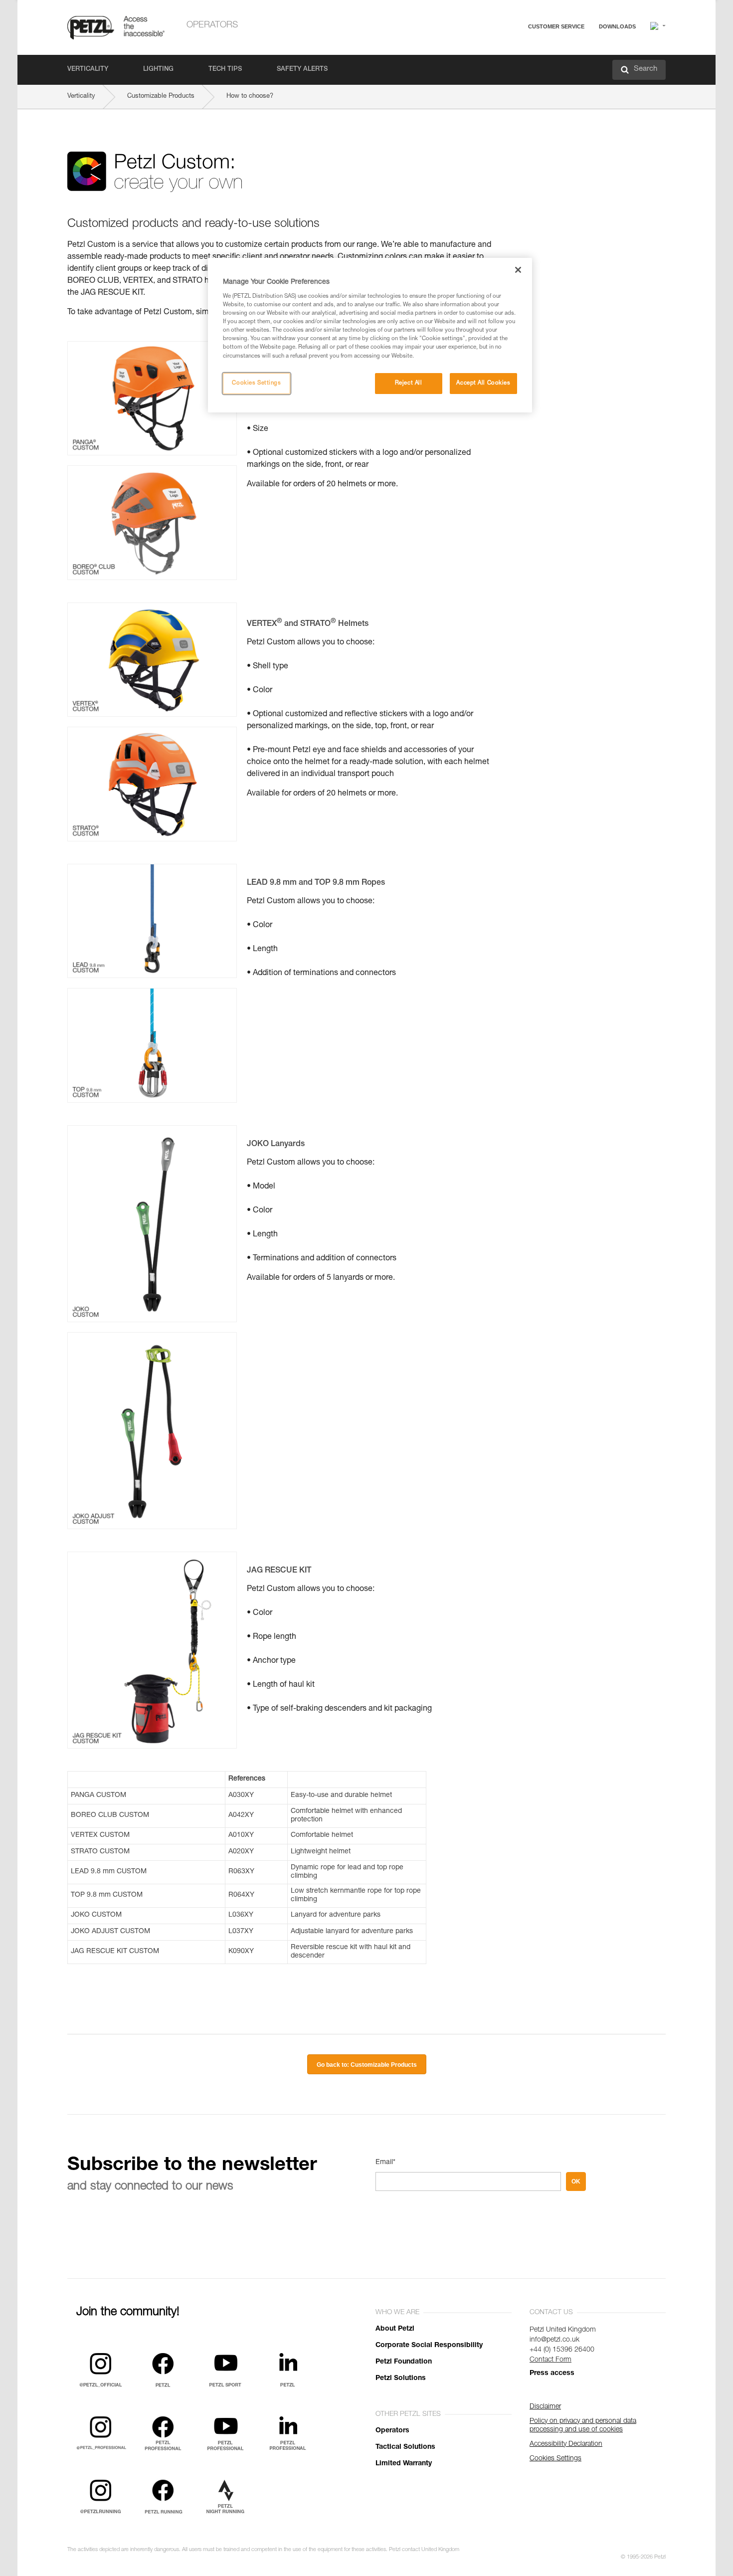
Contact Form (550, 2360)
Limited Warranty (404, 2464)
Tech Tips (225, 70)
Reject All (409, 383)
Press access (552, 2374)
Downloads (617, 26)
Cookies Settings (256, 383)
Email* (385, 2163)
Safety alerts (302, 70)
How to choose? (250, 97)
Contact (517, 65)
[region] (370, 335)
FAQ (512, 51)
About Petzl (395, 2329)
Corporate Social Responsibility (429, 2346)
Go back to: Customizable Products (367, 2065)
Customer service (556, 26)
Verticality (88, 70)
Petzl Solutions (401, 2378)
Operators (212, 25)
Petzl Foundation (404, 2362)
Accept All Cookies (483, 383)
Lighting (158, 70)
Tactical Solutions (405, 2447)
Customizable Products (161, 97)
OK (576, 2181)
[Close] (518, 270)
